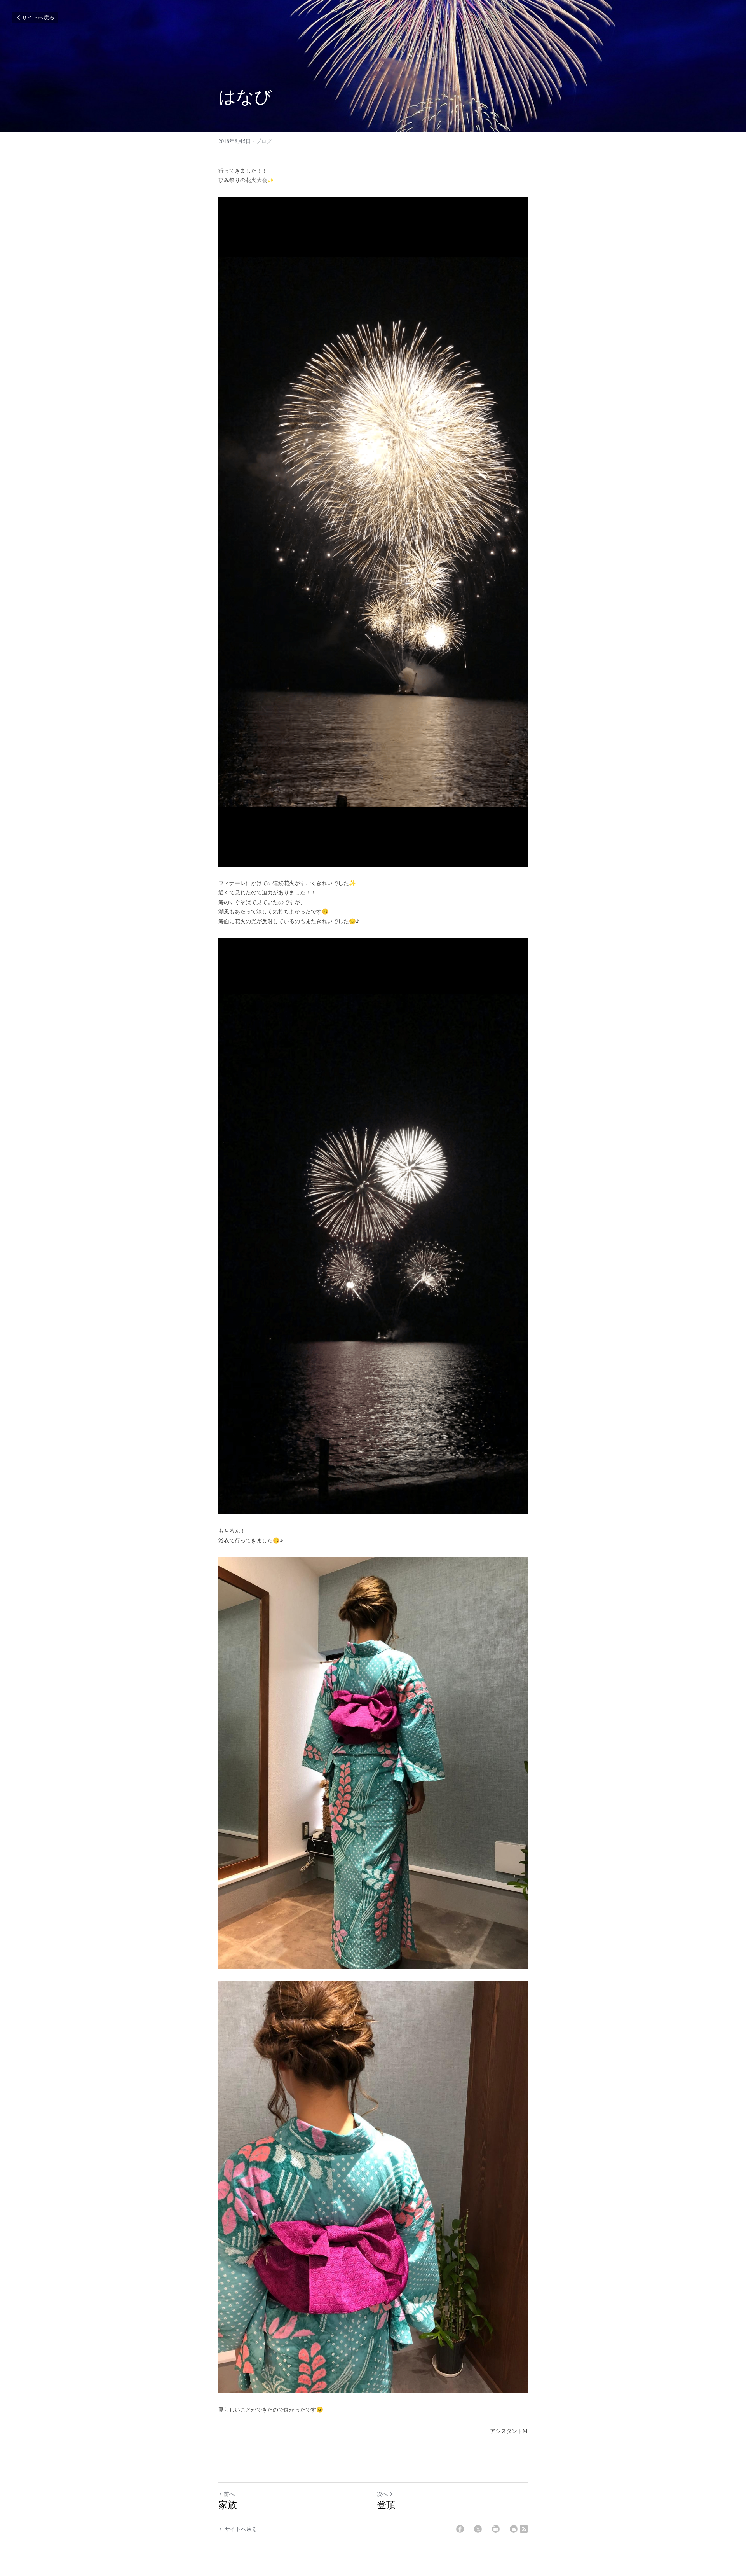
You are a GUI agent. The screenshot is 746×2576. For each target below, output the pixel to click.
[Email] (514, 2529)
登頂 (386, 2504)
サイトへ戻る (38, 17)
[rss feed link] (524, 2529)
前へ (229, 2494)
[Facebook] (460, 2529)
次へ (382, 2494)
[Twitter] (478, 2529)
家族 (228, 2504)
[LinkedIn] (496, 2529)
